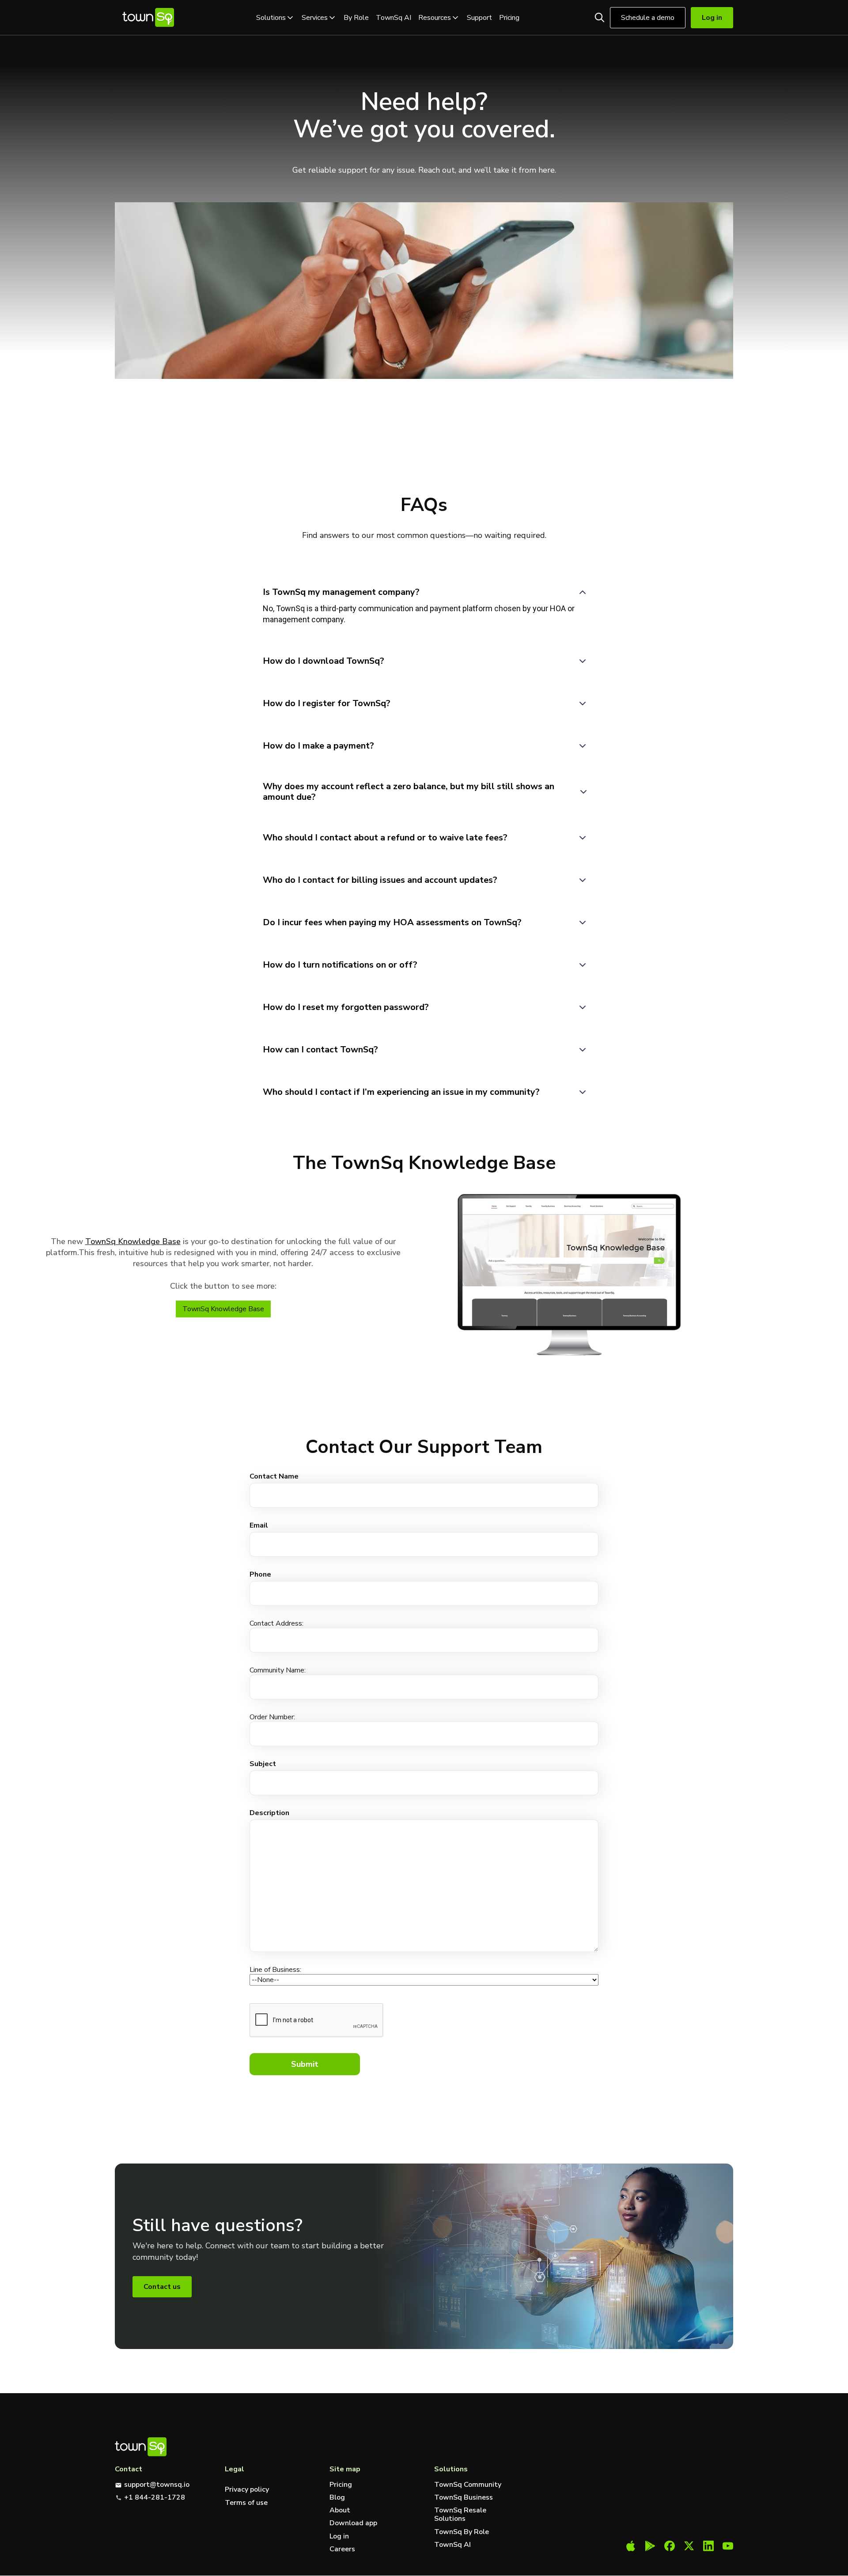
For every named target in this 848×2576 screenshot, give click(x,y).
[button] (275, 18)
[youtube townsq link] (728, 2547)
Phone (260, 1574)
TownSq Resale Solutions (460, 2515)
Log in (339, 2536)
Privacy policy (247, 2489)
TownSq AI (394, 18)
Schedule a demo (648, 18)
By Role (356, 18)
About (340, 2510)
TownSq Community (468, 2485)
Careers (342, 2549)
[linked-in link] (708, 2547)
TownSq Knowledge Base (133, 1241)
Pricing (509, 18)
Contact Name (274, 1476)
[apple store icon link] (631, 2547)
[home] (148, 17)
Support (479, 18)
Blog (337, 2498)
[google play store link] (650, 2547)
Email (259, 1525)
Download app (353, 2523)
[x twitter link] (689, 2547)
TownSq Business (464, 2498)
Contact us (162, 2287)
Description (269, 1813)
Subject (263, 1764)
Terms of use (246, 2503)
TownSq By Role (462, 2532)
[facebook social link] (670, 2547)
